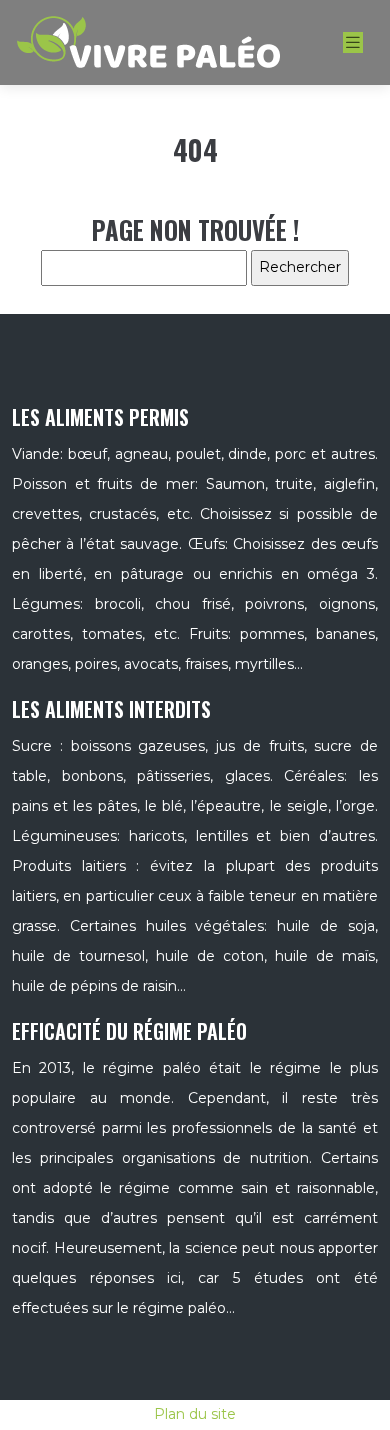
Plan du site (195, 1414)
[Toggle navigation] (353, 42)
